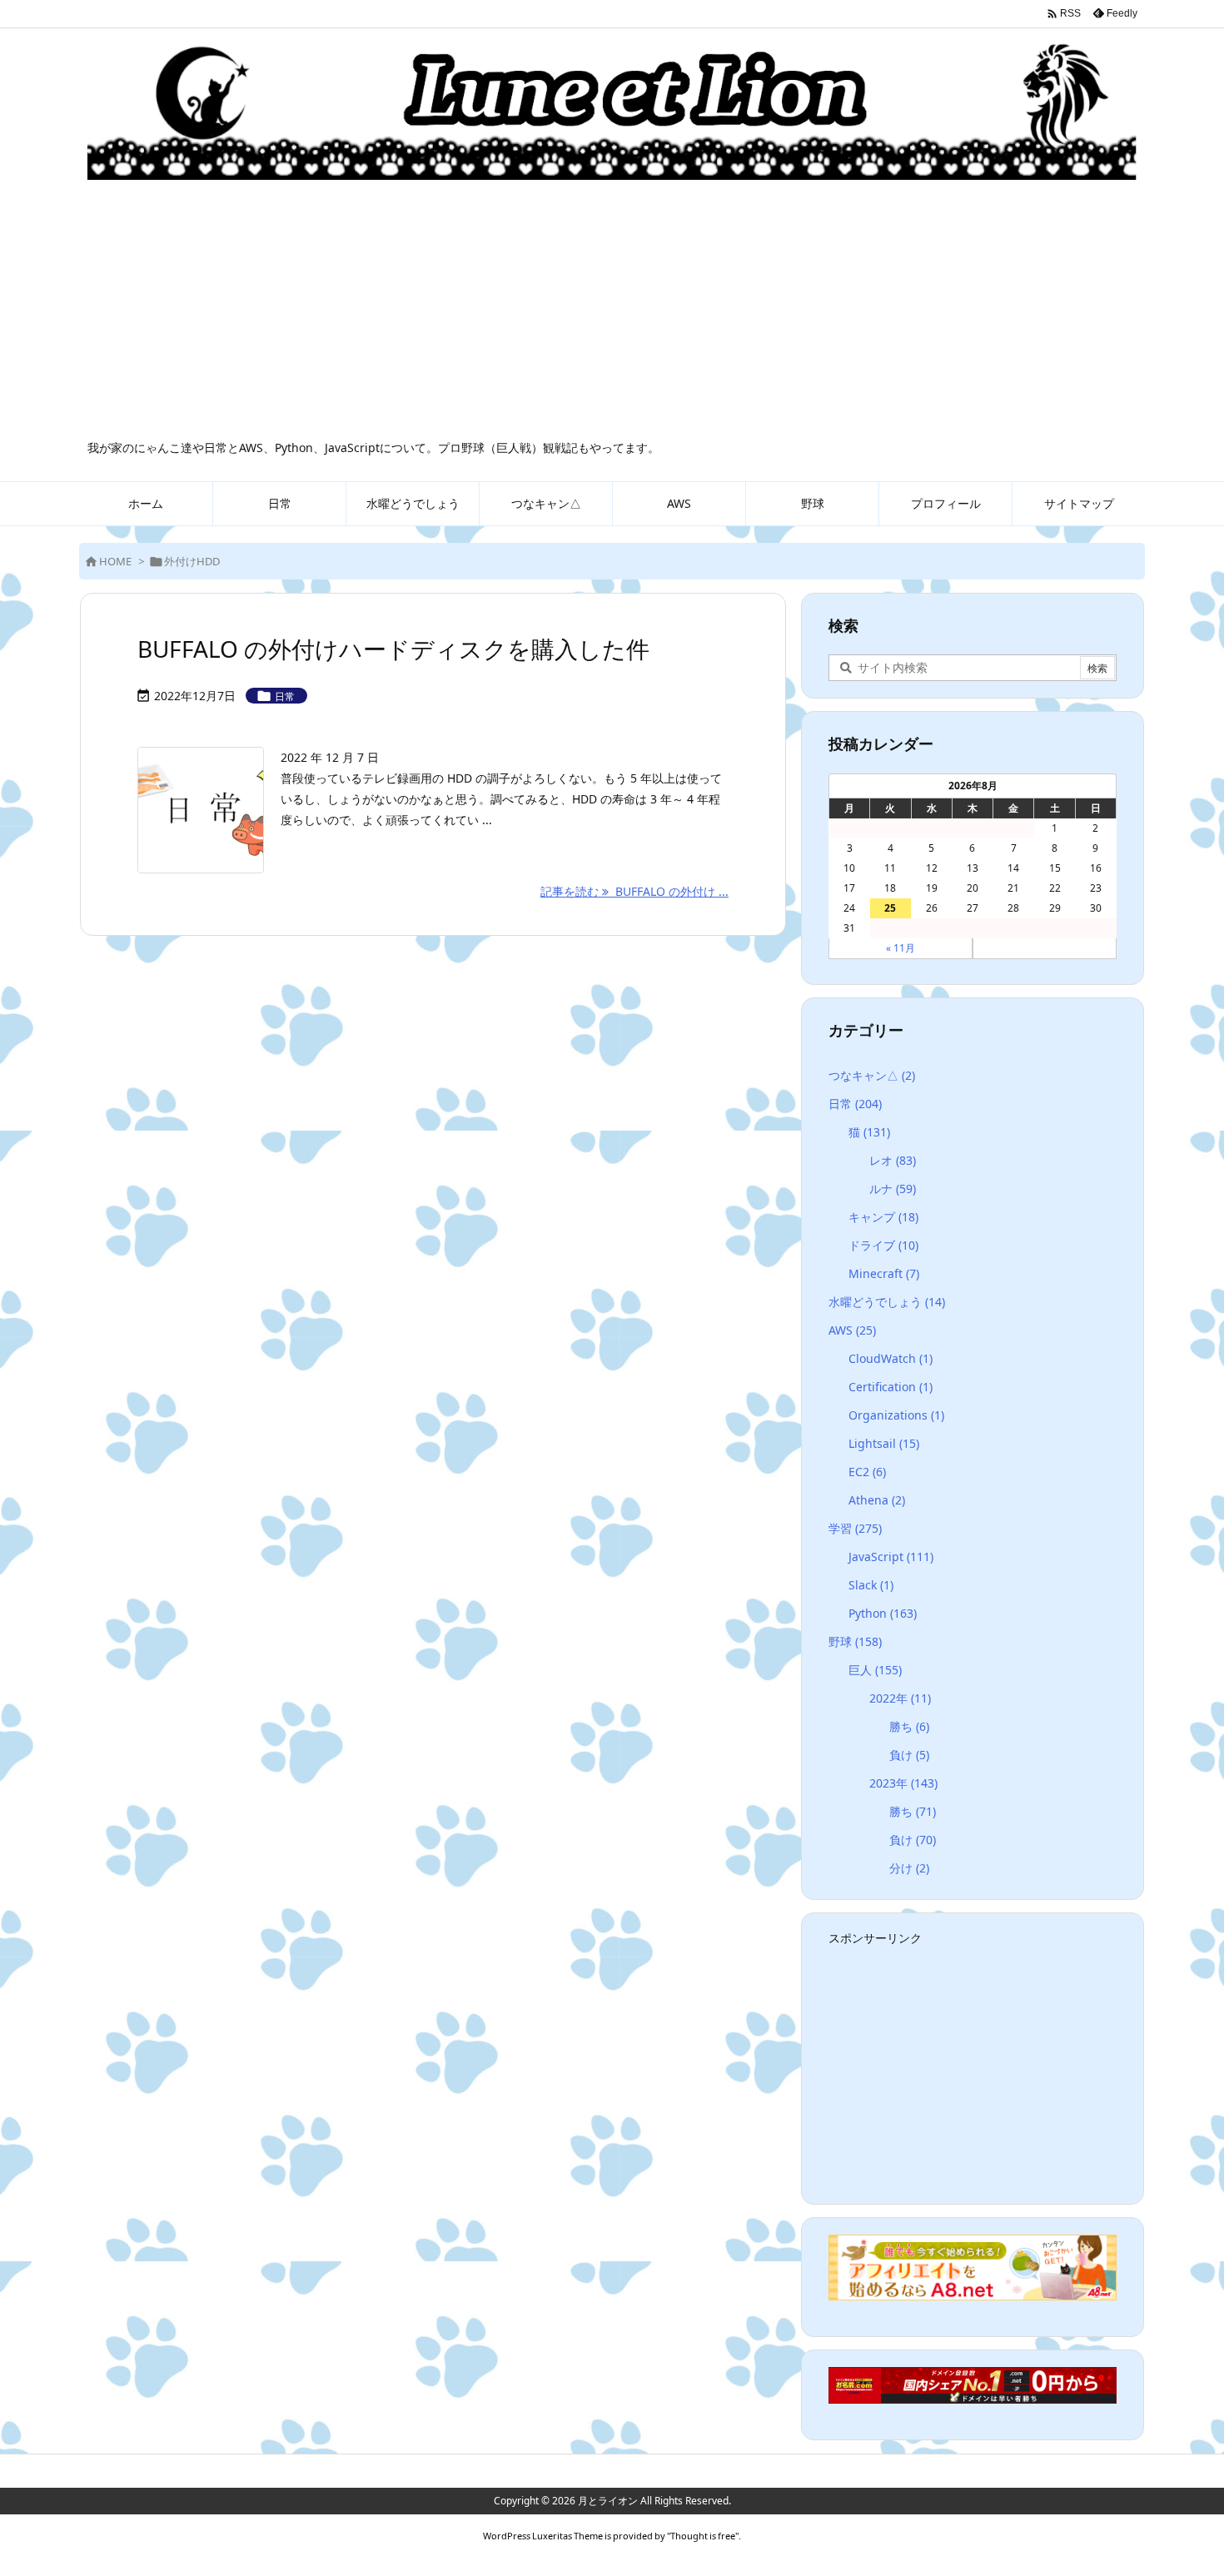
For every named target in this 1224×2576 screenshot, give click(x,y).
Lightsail (884, 1443)
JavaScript (891, 1557)
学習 (855, 1528)
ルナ (893, 1189)
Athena (877, 1500)
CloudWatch (891, 1358)
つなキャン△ (872, 1075)
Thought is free (703, 2536)
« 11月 (901, 948)
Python (883, 1613)
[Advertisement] (612, 315)
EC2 (867, 1472)
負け (909, 1755)
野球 (855, 1641)
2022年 (900, 1698)
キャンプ (883, 1217)
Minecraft (884, 1273)
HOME (115, 561)
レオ (893, 1160)
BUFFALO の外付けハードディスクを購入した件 (393, 649)
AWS (852, 1330)
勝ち (909, 1726)
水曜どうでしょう (887, 1302)
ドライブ (883, 1245)
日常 (285, 696)
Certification (891, 1387)
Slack (871, 1585)
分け (909, 1868)
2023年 (903, 1783)
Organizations (896, 1415)
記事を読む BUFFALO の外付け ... (634, 891)
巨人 (875, 1670)
